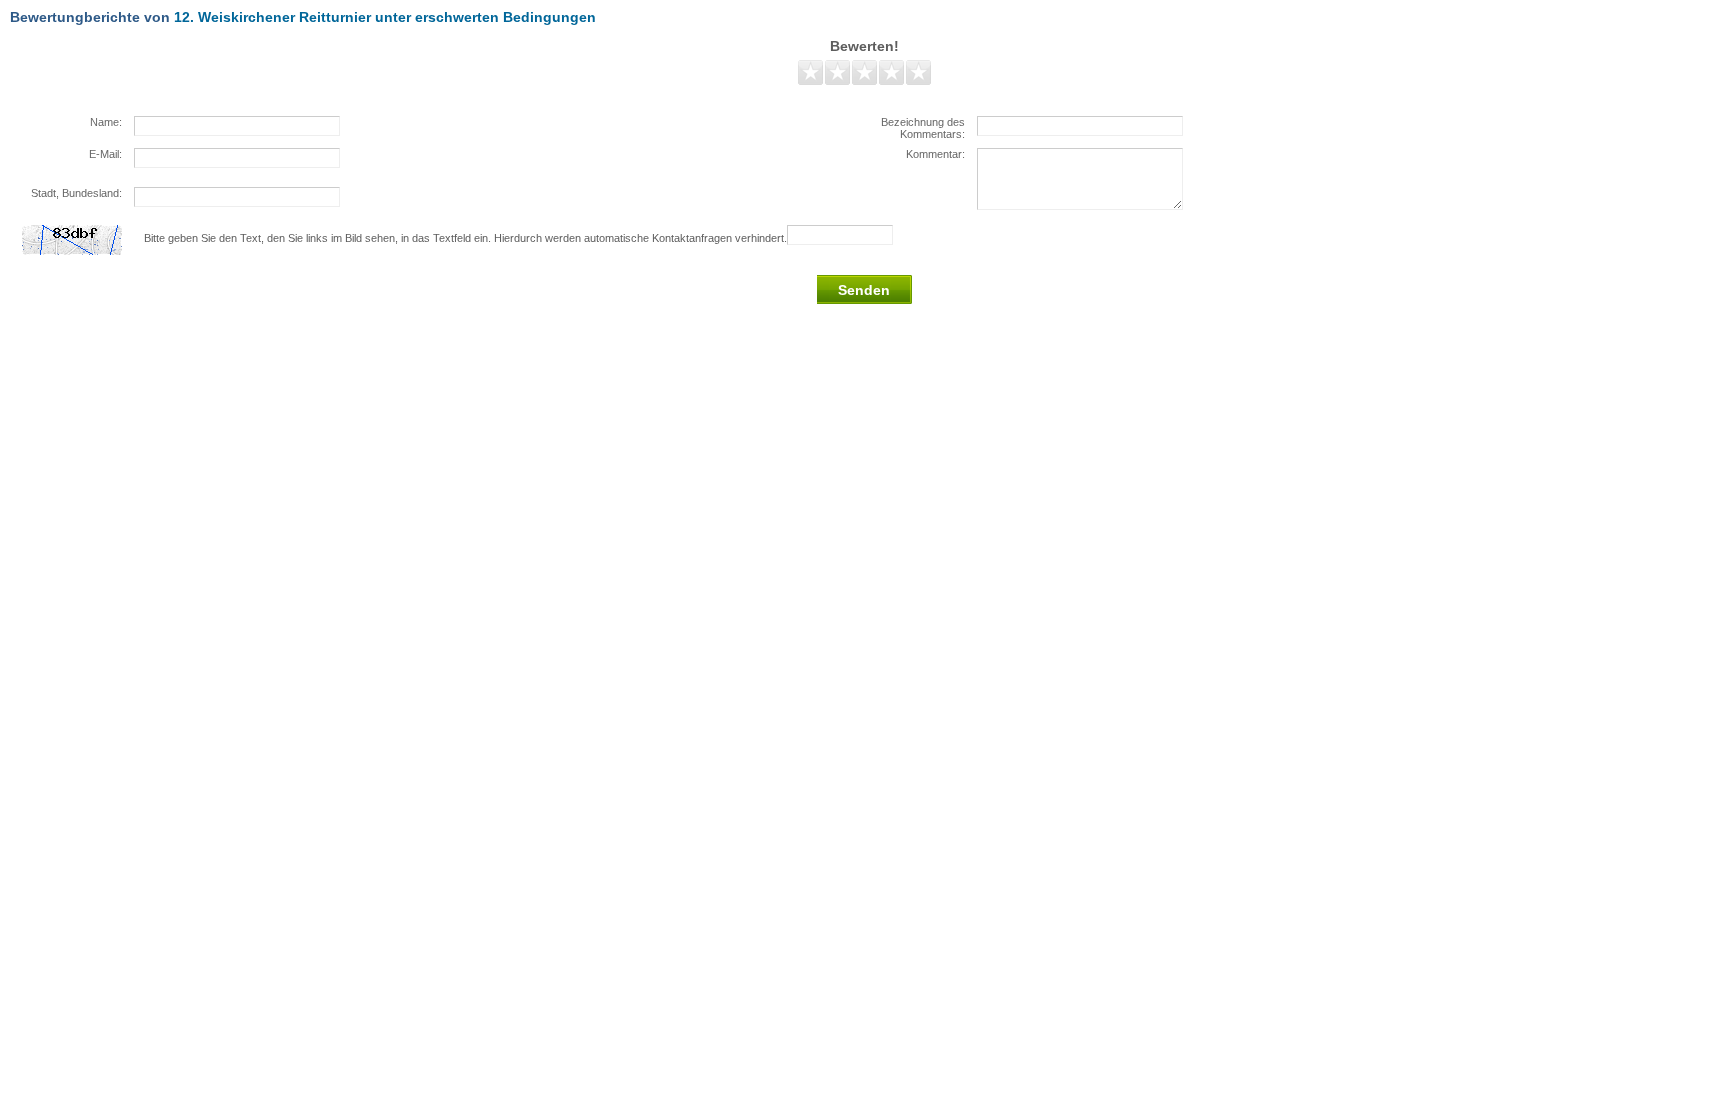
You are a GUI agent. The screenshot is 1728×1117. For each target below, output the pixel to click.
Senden (864, 290)
